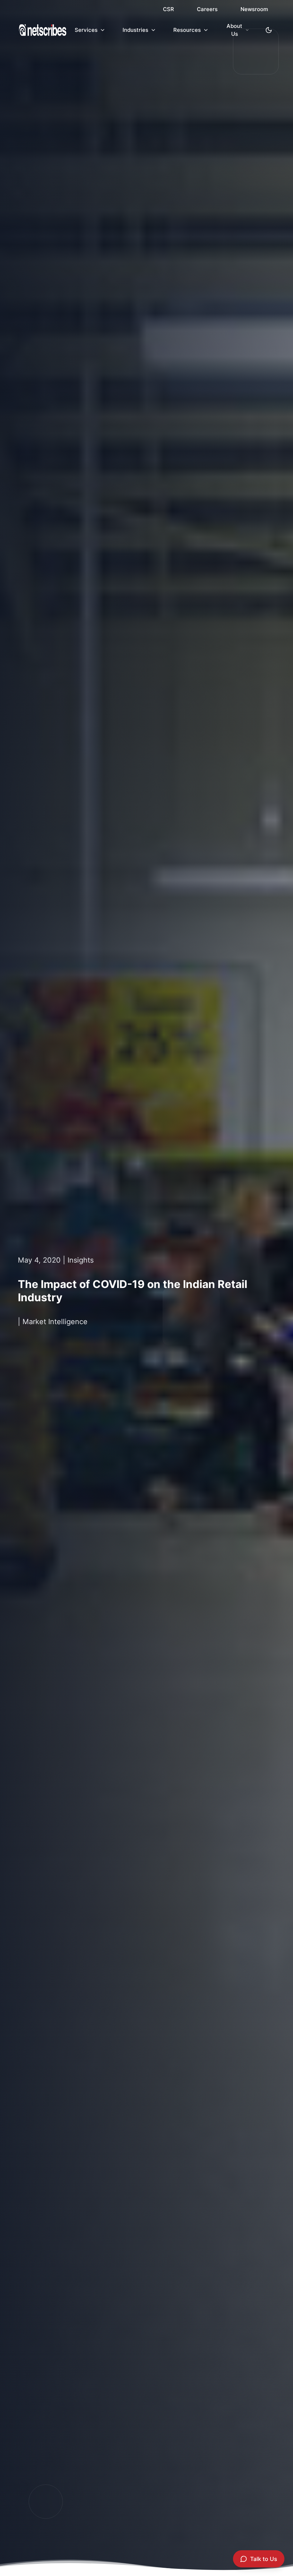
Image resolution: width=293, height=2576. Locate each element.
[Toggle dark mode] (269, 30)
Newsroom (254, 9)
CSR (168, 9)
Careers (207, 9)
